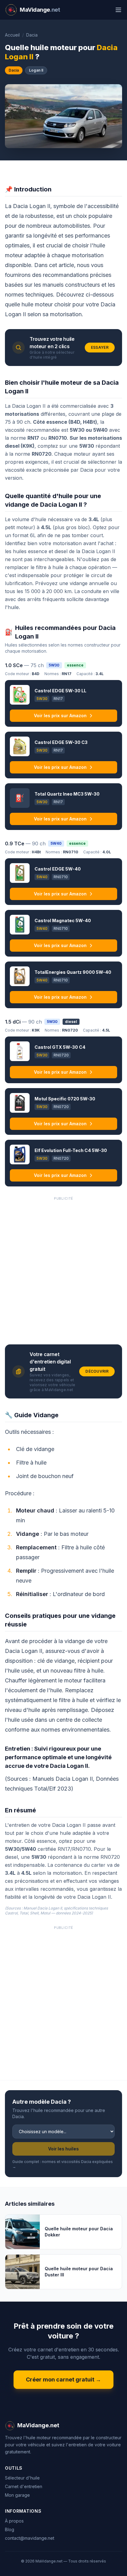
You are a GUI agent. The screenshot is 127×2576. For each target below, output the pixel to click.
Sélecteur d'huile (22, 2478)
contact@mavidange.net (30, 2538)
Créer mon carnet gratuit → (63, 2379)
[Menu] (118, 10)
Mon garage (17, 2495)
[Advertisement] (63, 1268)
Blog (10, 2529)
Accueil (12, 35)
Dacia (32, 35)
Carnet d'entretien (24, 2486)
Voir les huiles (63, 2149)
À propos (14, 2521)
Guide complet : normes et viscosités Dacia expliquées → (63, 2164)
